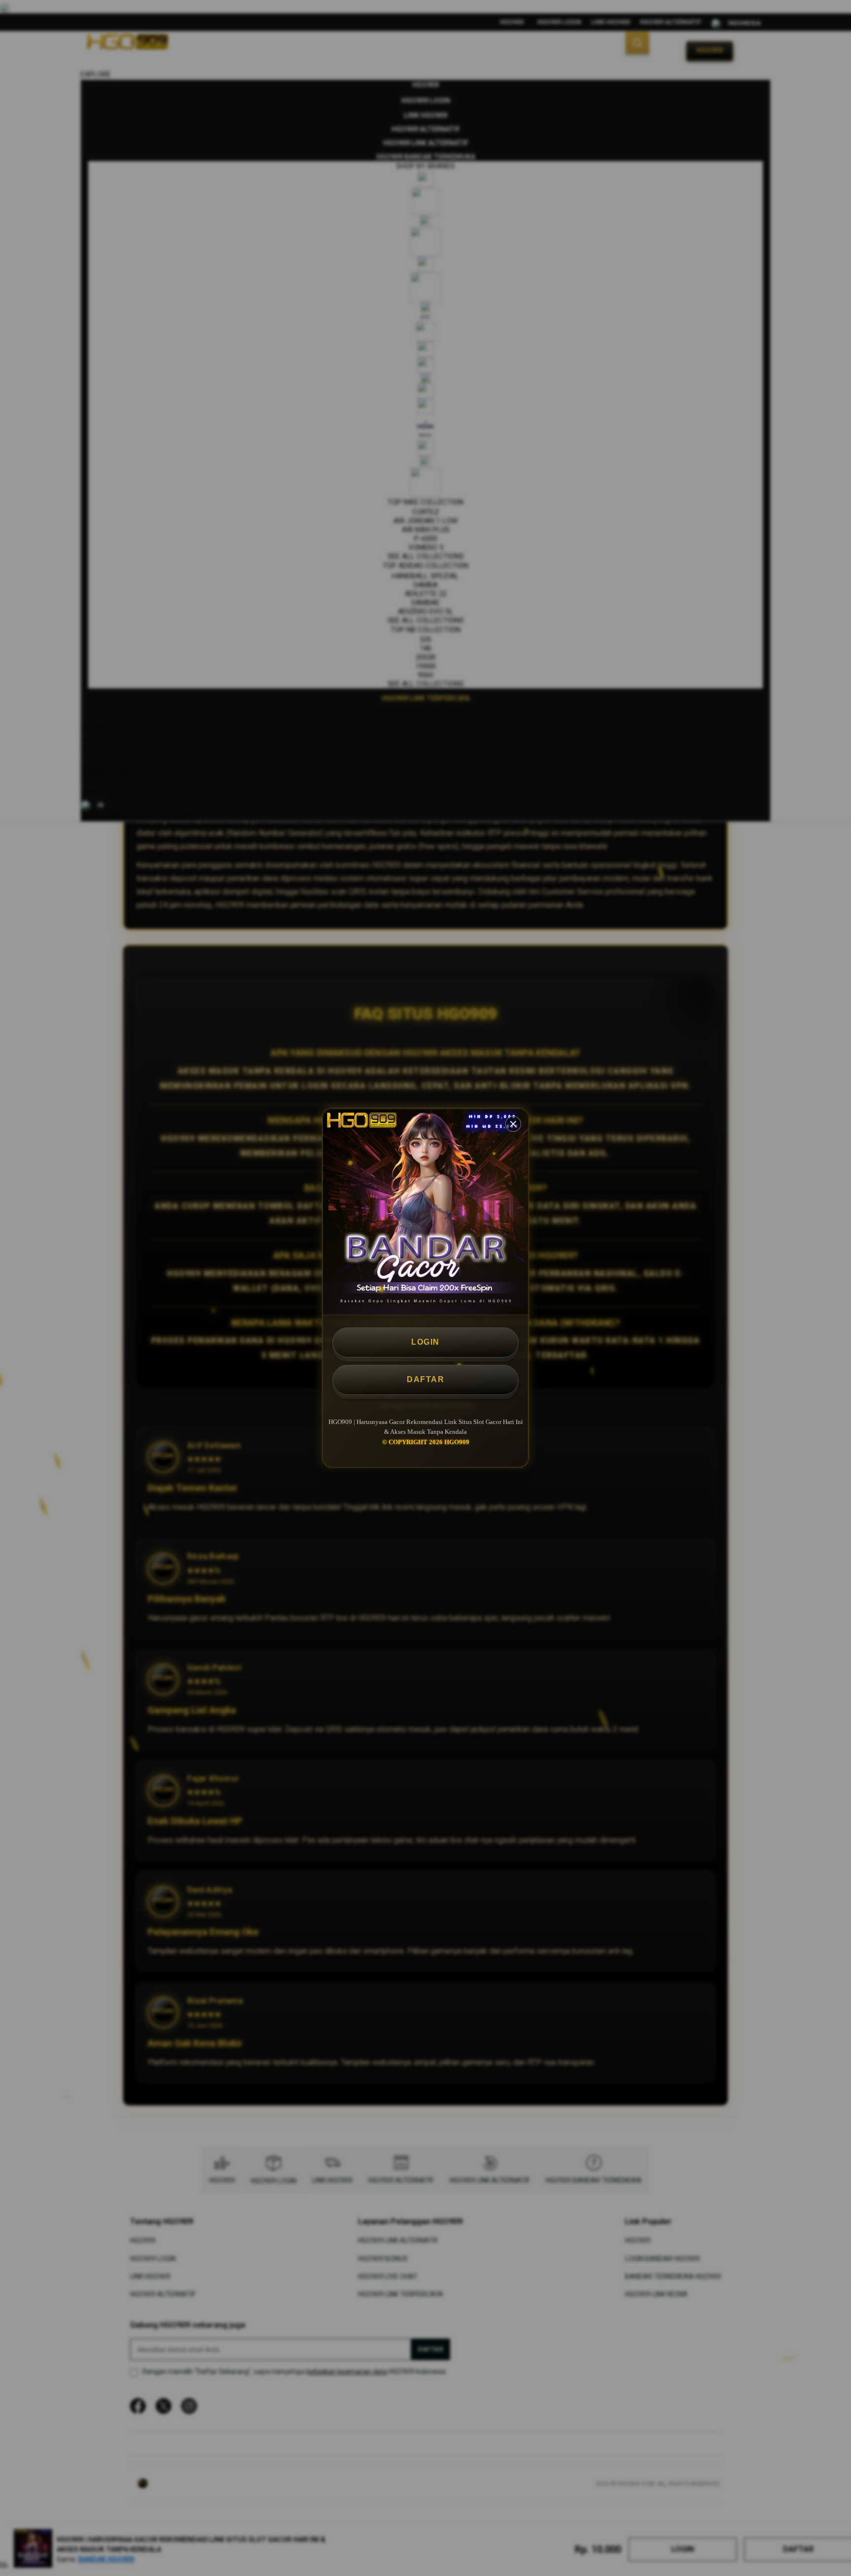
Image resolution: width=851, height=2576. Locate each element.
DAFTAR (425, 1379)
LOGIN (425, 1342)
